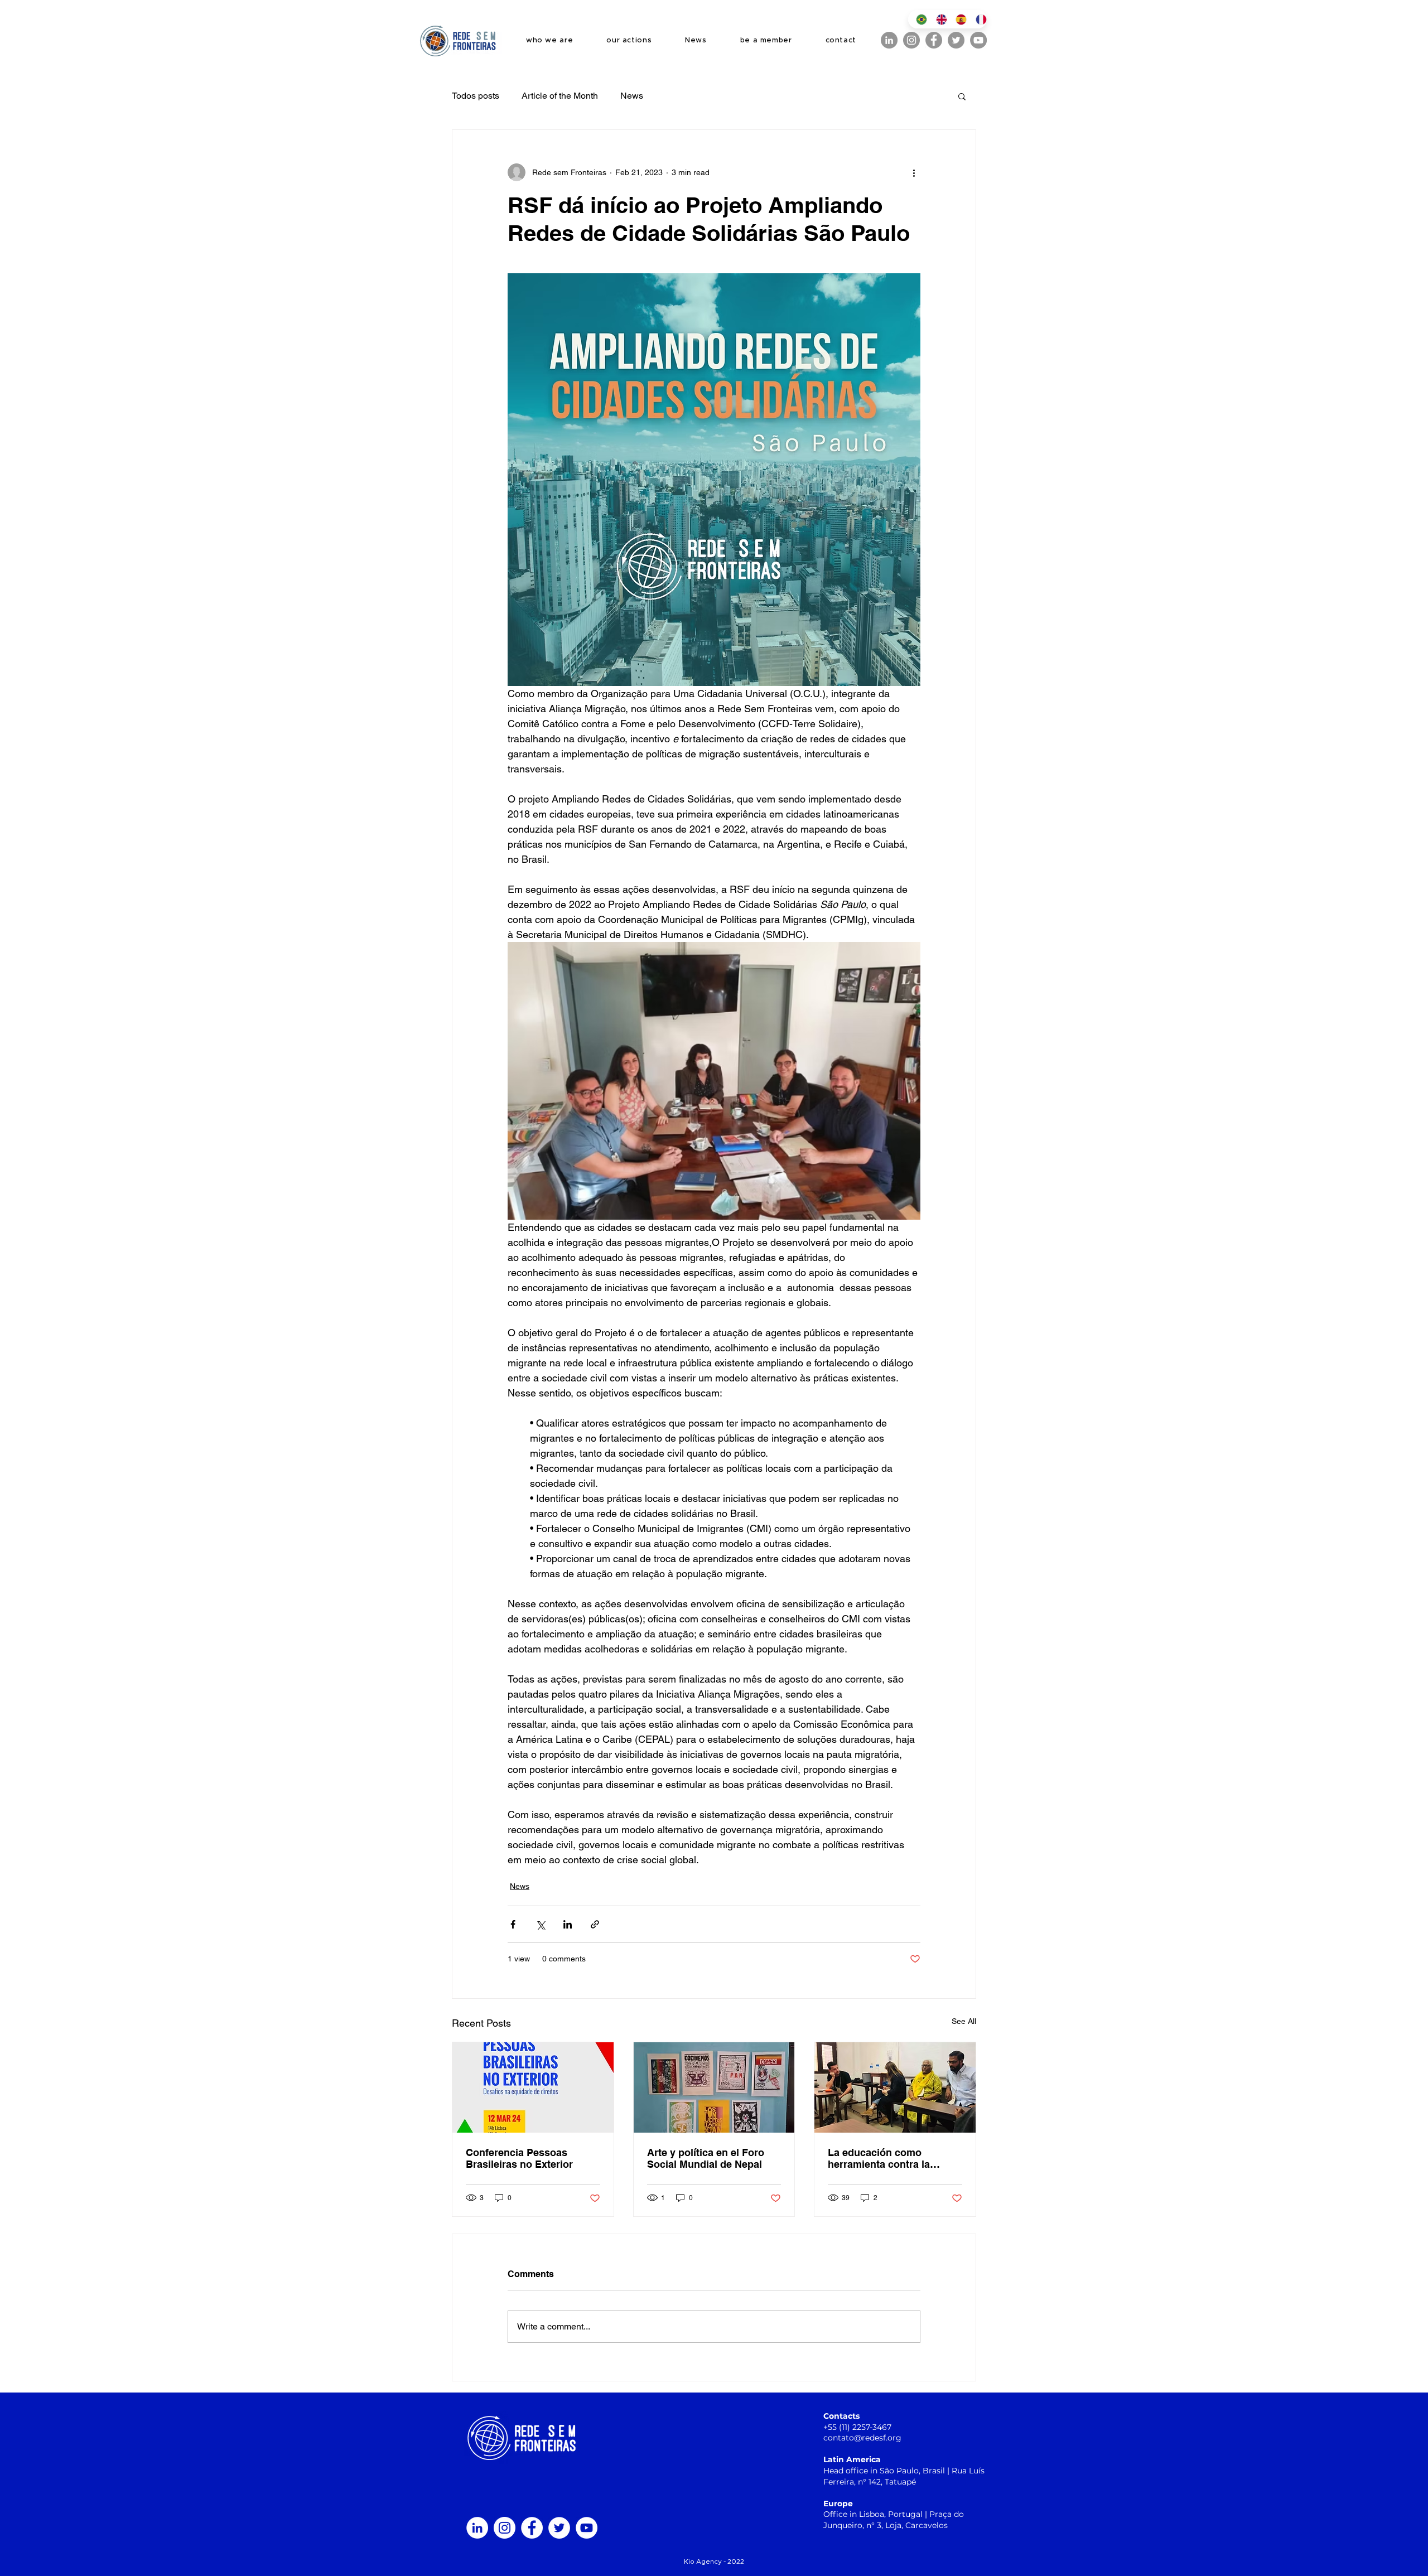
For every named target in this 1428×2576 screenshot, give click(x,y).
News (632, 96)
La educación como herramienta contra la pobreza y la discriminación (894, 2158)
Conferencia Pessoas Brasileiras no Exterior (519, 2158)
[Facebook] (934, 40)
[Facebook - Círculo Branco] (532, 2528)
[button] (962, 96)
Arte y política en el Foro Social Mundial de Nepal (706, 2158)
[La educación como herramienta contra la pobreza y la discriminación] (895, 2087)
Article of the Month (560, 96)
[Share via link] (595, 1924)
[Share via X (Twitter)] (540, 1924)
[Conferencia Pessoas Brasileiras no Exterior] (533, 2087)
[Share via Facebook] (513, 1924)
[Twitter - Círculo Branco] (559, 2528)
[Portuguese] (918, 19)
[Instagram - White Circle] (505, 2528)
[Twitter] (956, 40)
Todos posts (476, 96)
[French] (977, 19)
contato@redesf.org (862, 2438)
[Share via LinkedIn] (568, 1924)
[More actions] (914, 172)
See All (964, 2021)
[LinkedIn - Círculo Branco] (477, 2528)
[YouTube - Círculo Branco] (587, 2528)
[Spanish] (957, 19)
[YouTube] (978, 40)
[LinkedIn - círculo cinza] (889, 40)
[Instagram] (911, 40)
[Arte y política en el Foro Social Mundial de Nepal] (714, 2087)
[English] (938, 19)
